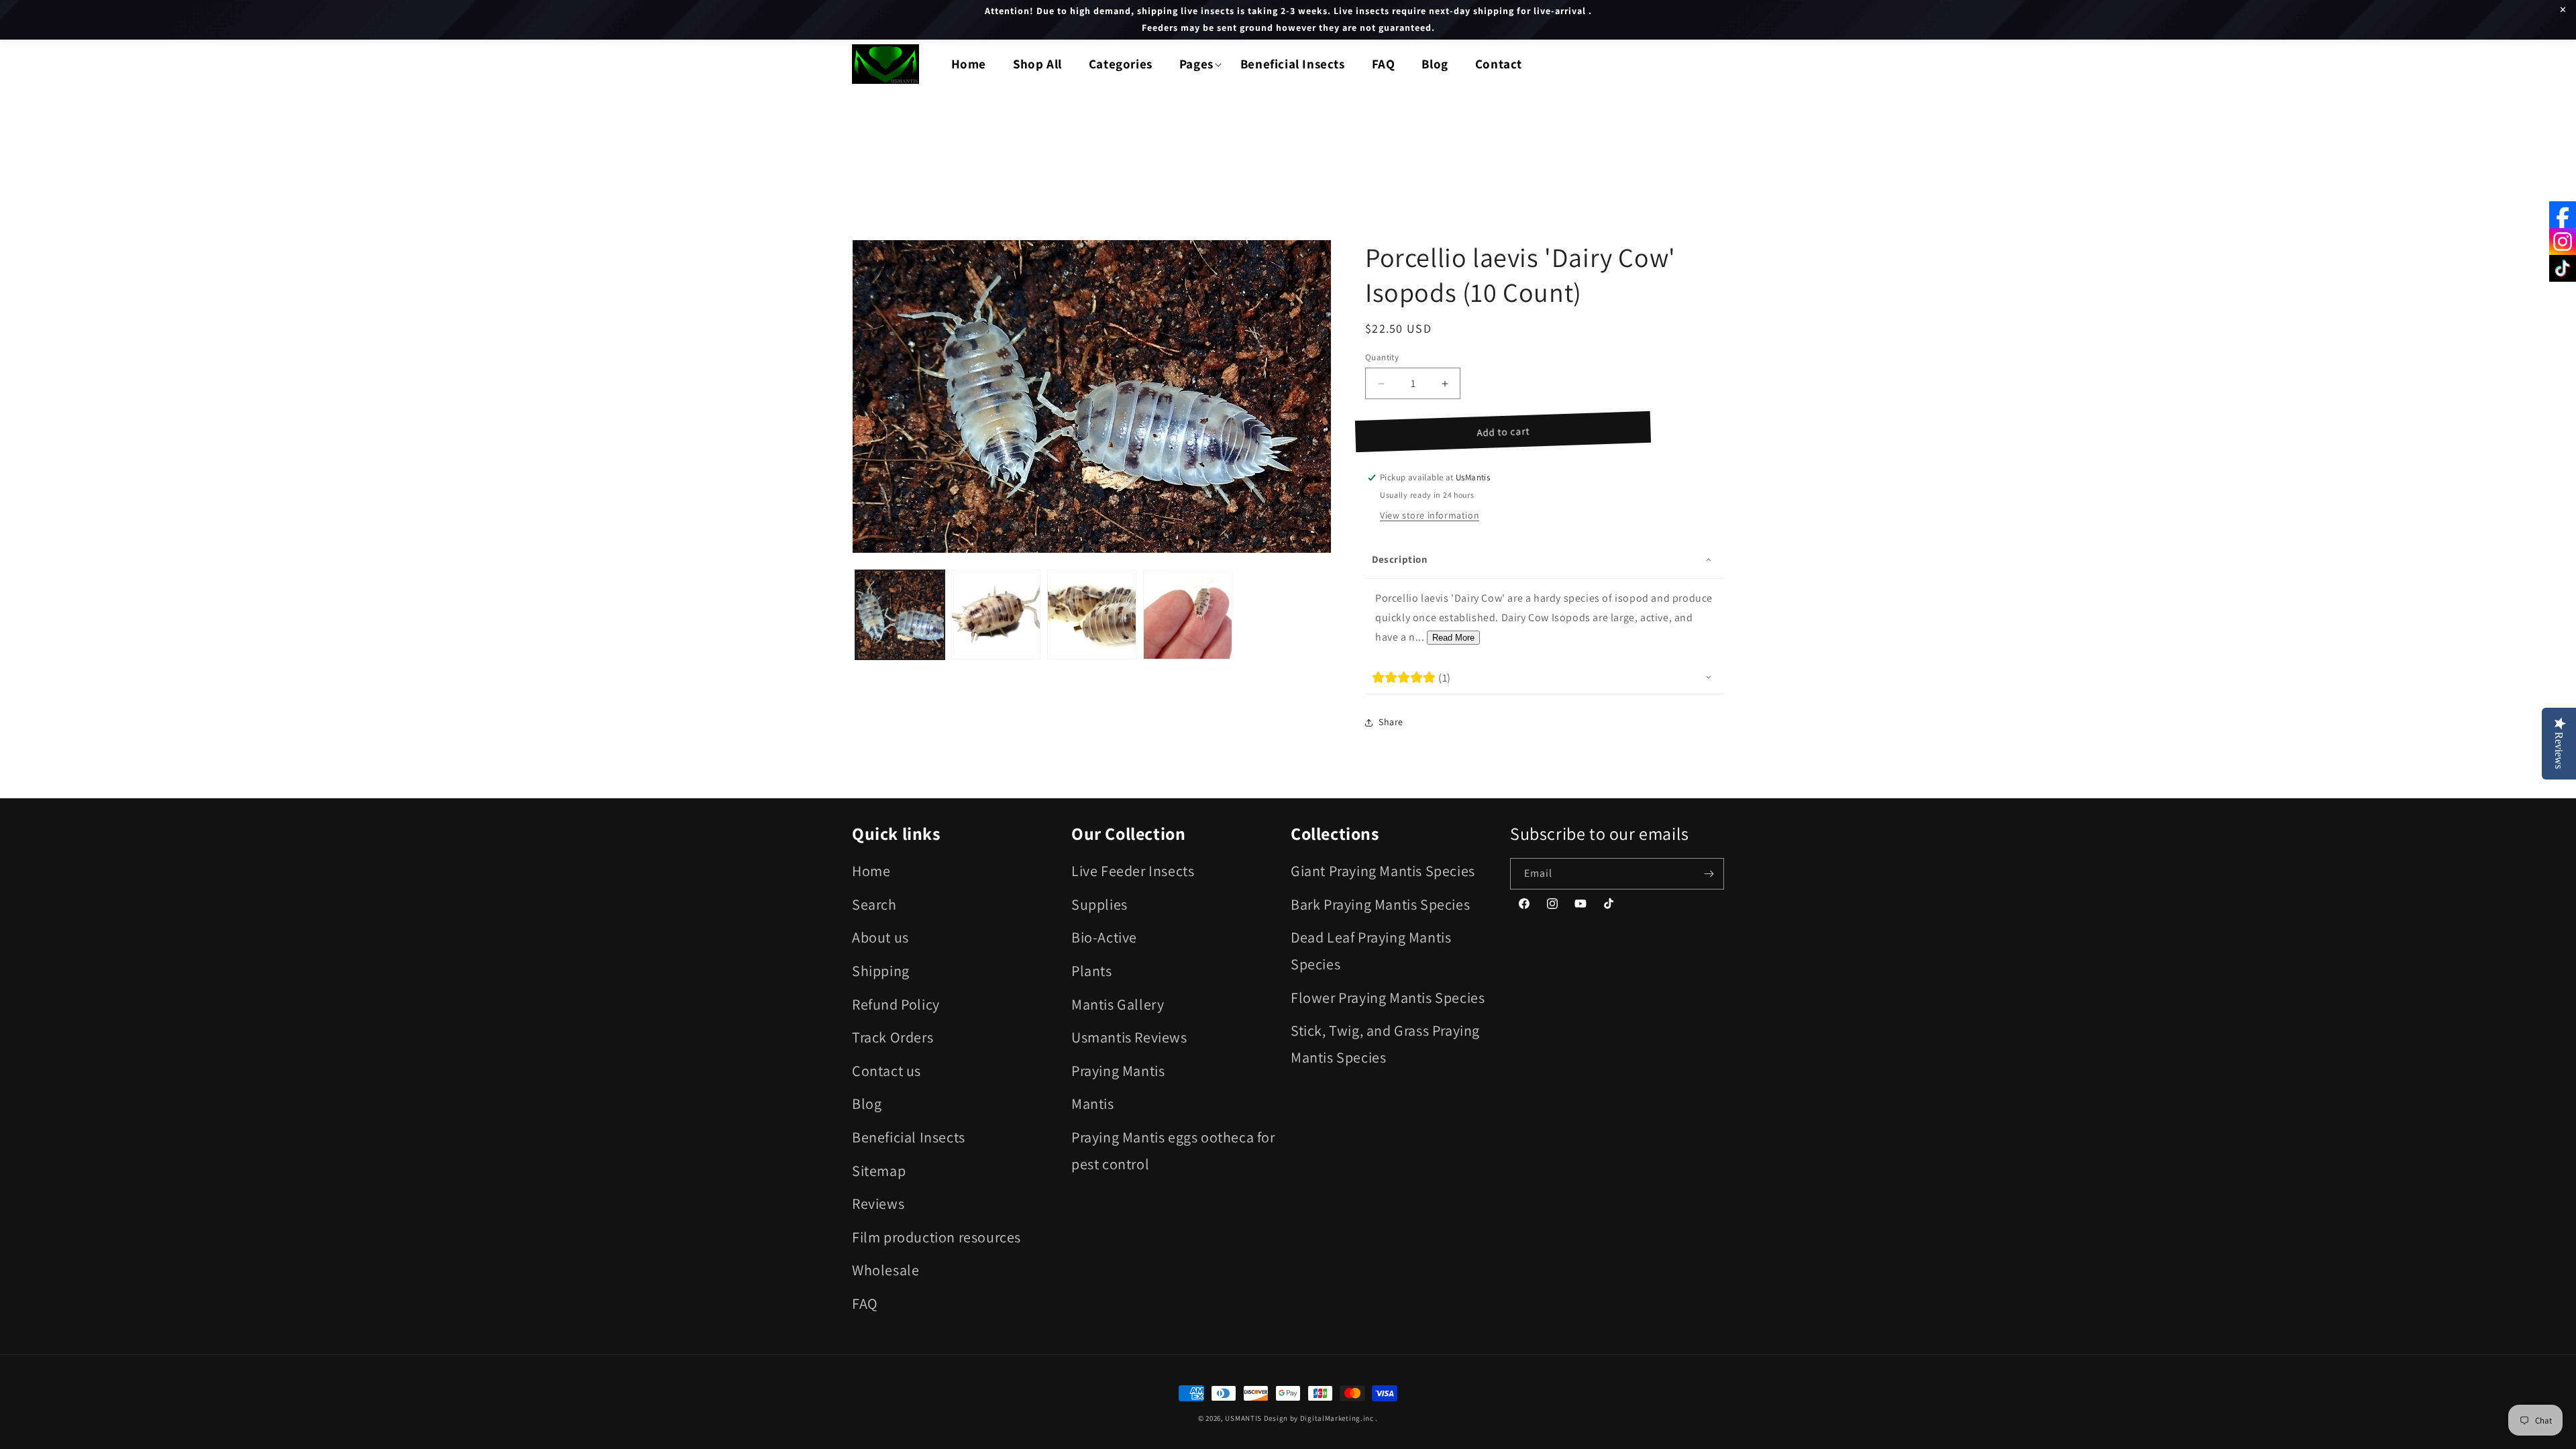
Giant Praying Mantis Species (1383, 871)
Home (871, 871)
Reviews (878, 1203)
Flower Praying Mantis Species (1388, 998)
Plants (1092, 971)
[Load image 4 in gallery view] (1188, 615)
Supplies (1099, 904)
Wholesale (885, 1270)
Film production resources (936, 1237)
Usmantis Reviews (1129, 1037)
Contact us (887, 1071)
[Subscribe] (1709, 874)
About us (880, 937)
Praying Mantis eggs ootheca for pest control (1173, 1150)
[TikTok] (2563, 268)
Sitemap (879, 1171)
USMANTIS (1243, 1418)
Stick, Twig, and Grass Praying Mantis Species (1385, 1044)
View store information (1430, 515)
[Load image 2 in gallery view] (996, 615)
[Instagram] (2563, 241)
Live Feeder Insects (1133, 871)
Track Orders (893, 1037)
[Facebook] (2563, 215)
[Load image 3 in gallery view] (1092, 615)
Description (1400, 559)
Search (874, 904)
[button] (1196, 64)
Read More (1453, 638)
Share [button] (1391, 722)
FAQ (865, 1303)
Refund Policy (896, 1004)
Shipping (881, 971)
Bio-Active (1104, 937)
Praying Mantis (1118, 1071)
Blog (867, 1104)
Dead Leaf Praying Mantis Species (1371, 951)
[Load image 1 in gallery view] (900, 615)
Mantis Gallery (1118, 1004)
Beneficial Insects (909, 1137)
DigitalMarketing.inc (1338, 1418)
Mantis (1093, 1104)
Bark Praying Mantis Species (1380, 904)
